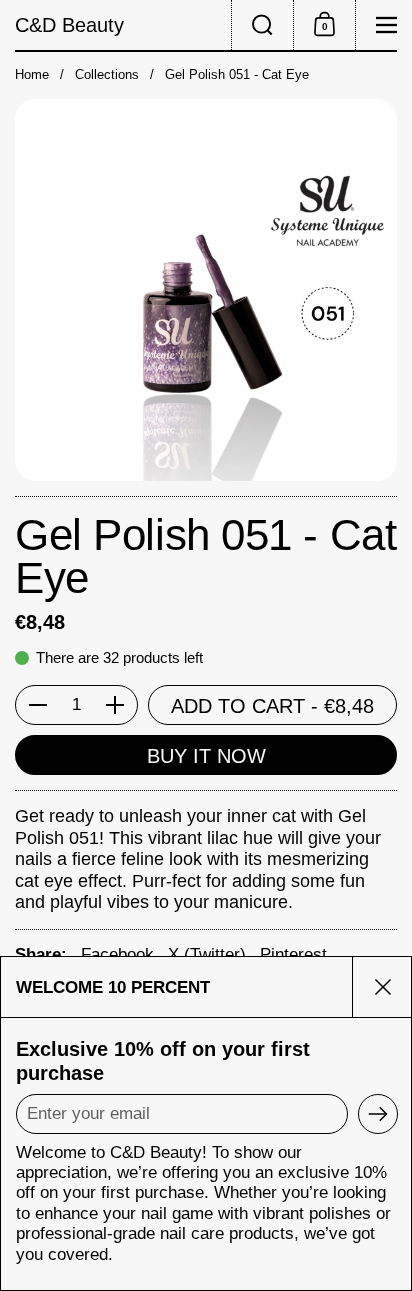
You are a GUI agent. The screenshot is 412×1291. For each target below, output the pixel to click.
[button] (262, 25)
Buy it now (206, 756)
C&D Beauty (69, 25)
